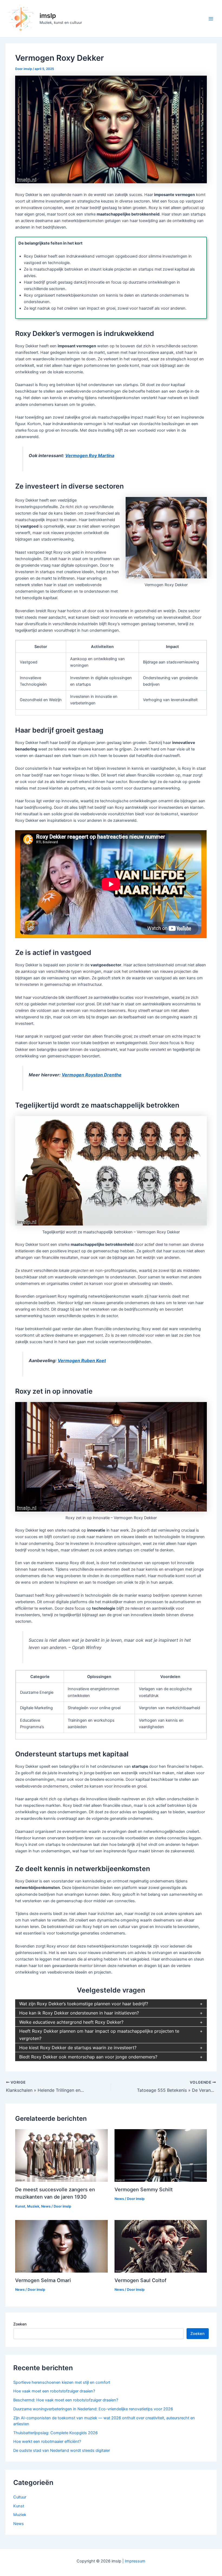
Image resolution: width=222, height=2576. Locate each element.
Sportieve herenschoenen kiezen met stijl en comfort (62, 2382)
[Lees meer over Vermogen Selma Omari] (61, 2246)
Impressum (135, 2561)
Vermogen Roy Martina (90, 455)
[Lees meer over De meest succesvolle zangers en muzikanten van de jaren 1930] (61, 2155)
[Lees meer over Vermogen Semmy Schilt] (161, 2155)
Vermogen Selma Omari (43, 2280)
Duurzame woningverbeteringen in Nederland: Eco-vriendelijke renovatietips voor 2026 (93, 2409)
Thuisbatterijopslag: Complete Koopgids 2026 (56, 2433)
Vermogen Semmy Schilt (144, 2189)
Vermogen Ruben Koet (82, 1361)
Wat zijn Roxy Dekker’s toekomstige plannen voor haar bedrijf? (84, 2004)
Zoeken (20, 2324)
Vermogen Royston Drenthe (92, 1075)
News (46, 2206)
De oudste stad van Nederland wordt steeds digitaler (62, 2450)
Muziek (33, 2206)
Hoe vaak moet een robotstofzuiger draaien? (54, 2391)
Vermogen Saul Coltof (141, 2280)
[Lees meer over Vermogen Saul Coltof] (161, 2246)
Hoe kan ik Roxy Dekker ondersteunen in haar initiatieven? (79, 2013)
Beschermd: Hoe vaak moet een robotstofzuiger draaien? (66, 2400)
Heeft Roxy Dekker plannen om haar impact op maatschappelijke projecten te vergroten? (99, 2035)
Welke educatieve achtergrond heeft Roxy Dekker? (71, 2022)
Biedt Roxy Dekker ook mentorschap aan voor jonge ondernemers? (88, 2057)
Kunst (20, 2206)
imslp (48, 16)
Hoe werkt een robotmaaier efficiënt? (47, 2442)
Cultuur (20, 2497)
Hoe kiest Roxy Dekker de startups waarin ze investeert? (78, 2048)
